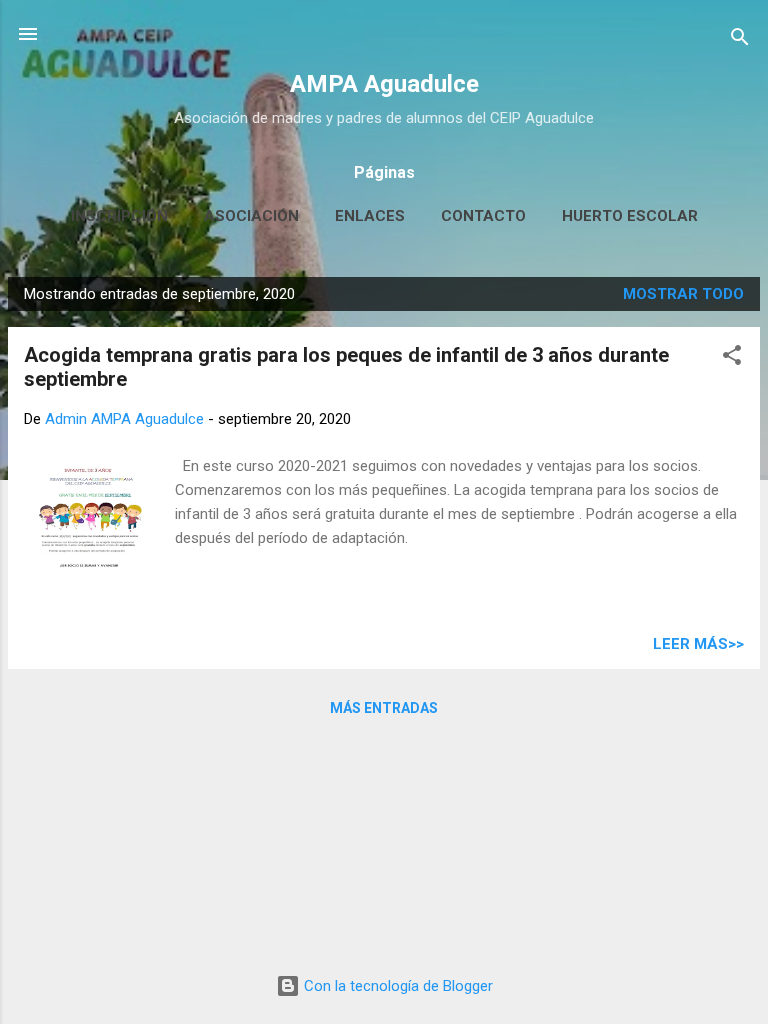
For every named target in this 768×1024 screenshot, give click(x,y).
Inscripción (119, 216)
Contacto (483, 216)
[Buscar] (740, 40)
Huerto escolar (630, 216)
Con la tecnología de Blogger (396, 986)
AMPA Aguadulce (384, 84)
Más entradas (384, 708)
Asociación (251, 216)
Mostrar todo (683, 294)
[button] (732, 358)
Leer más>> (698, 644)
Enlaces (370, 216)
